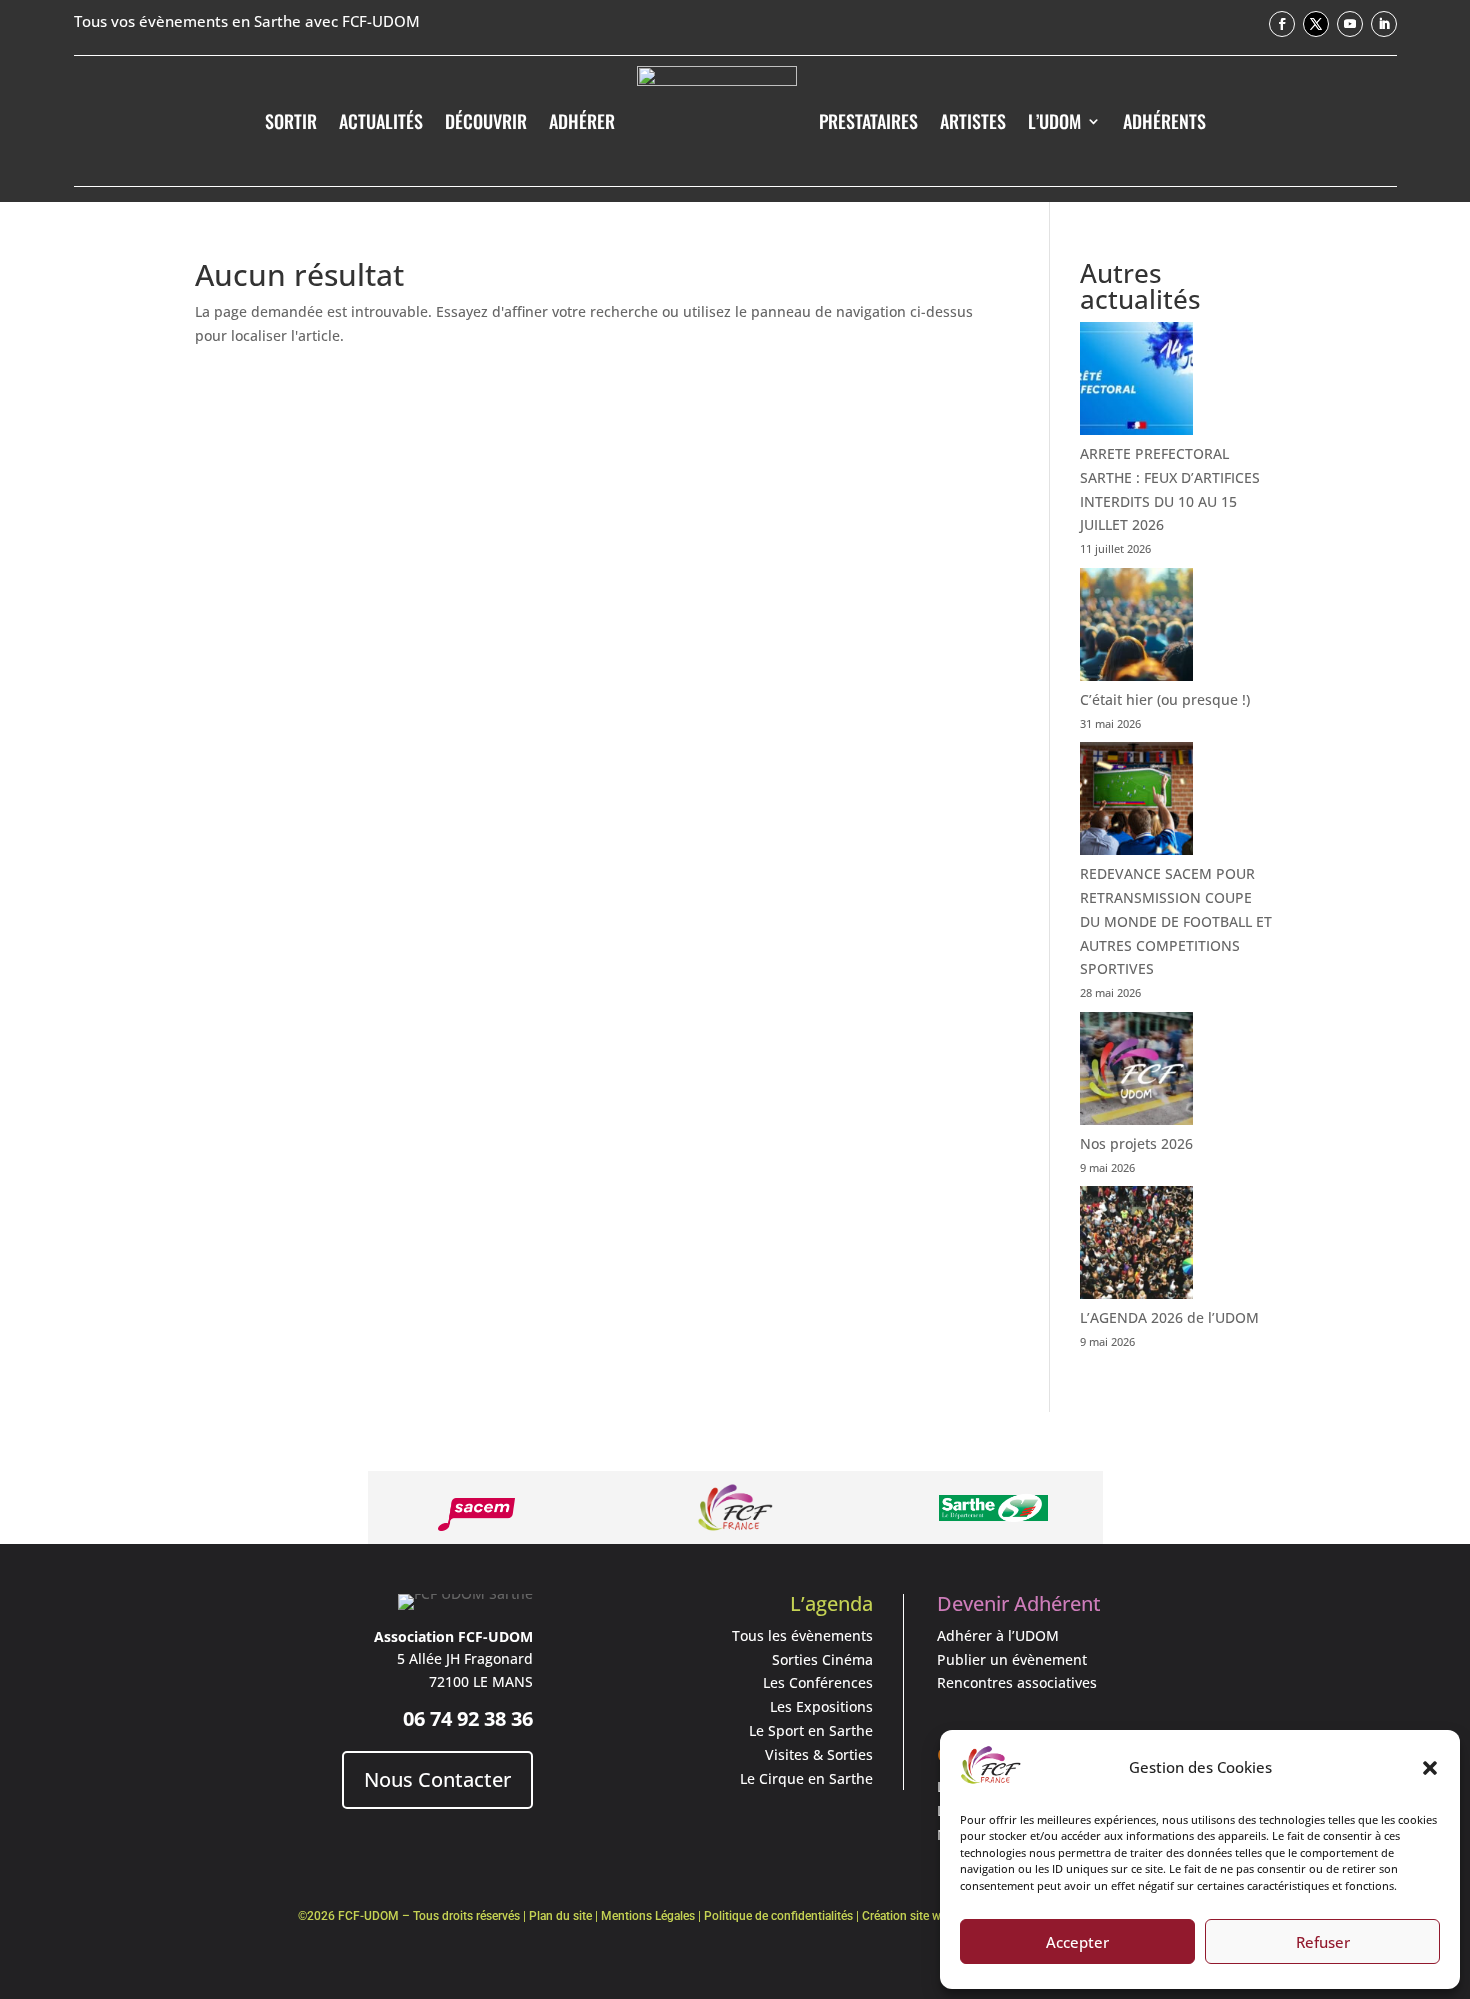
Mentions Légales (648, 1916)
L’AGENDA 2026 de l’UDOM (1169, 1317)
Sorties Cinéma (822, 1659)
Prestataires (868, 121)
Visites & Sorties (819, 1754)
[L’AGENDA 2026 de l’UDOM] (1136, 1246)
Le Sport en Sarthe (811, 1730)
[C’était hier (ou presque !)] (1136, 628)
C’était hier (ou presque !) (1165, 699)
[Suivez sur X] (1316, 24)
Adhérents (1164, 121)
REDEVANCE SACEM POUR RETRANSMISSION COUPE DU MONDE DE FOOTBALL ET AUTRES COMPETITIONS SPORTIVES (1176, 921)
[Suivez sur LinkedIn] (1384, 24)
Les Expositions (821, 1706)
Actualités (381, 121)
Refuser (1323, 1942)
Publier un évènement (1012, 1659)
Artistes (973, 121)
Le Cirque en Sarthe (806, 1778)
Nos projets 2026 (1136, 1143)
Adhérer (582, 121)
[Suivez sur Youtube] (1350, 24)
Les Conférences (818, 1682)
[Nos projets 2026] (1136, 1072)
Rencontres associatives (1017, 1682)
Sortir (291, 121)
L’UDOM (1054, 121)
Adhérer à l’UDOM (998, 1635)
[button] (1430, 1768)
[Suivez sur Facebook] (1282, 24)
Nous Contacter (437, 1779)
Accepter (1077, 1942)
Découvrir (486, 121)
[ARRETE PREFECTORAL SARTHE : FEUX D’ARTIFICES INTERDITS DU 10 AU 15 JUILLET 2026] (1136, 382)
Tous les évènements (802, 1635)
